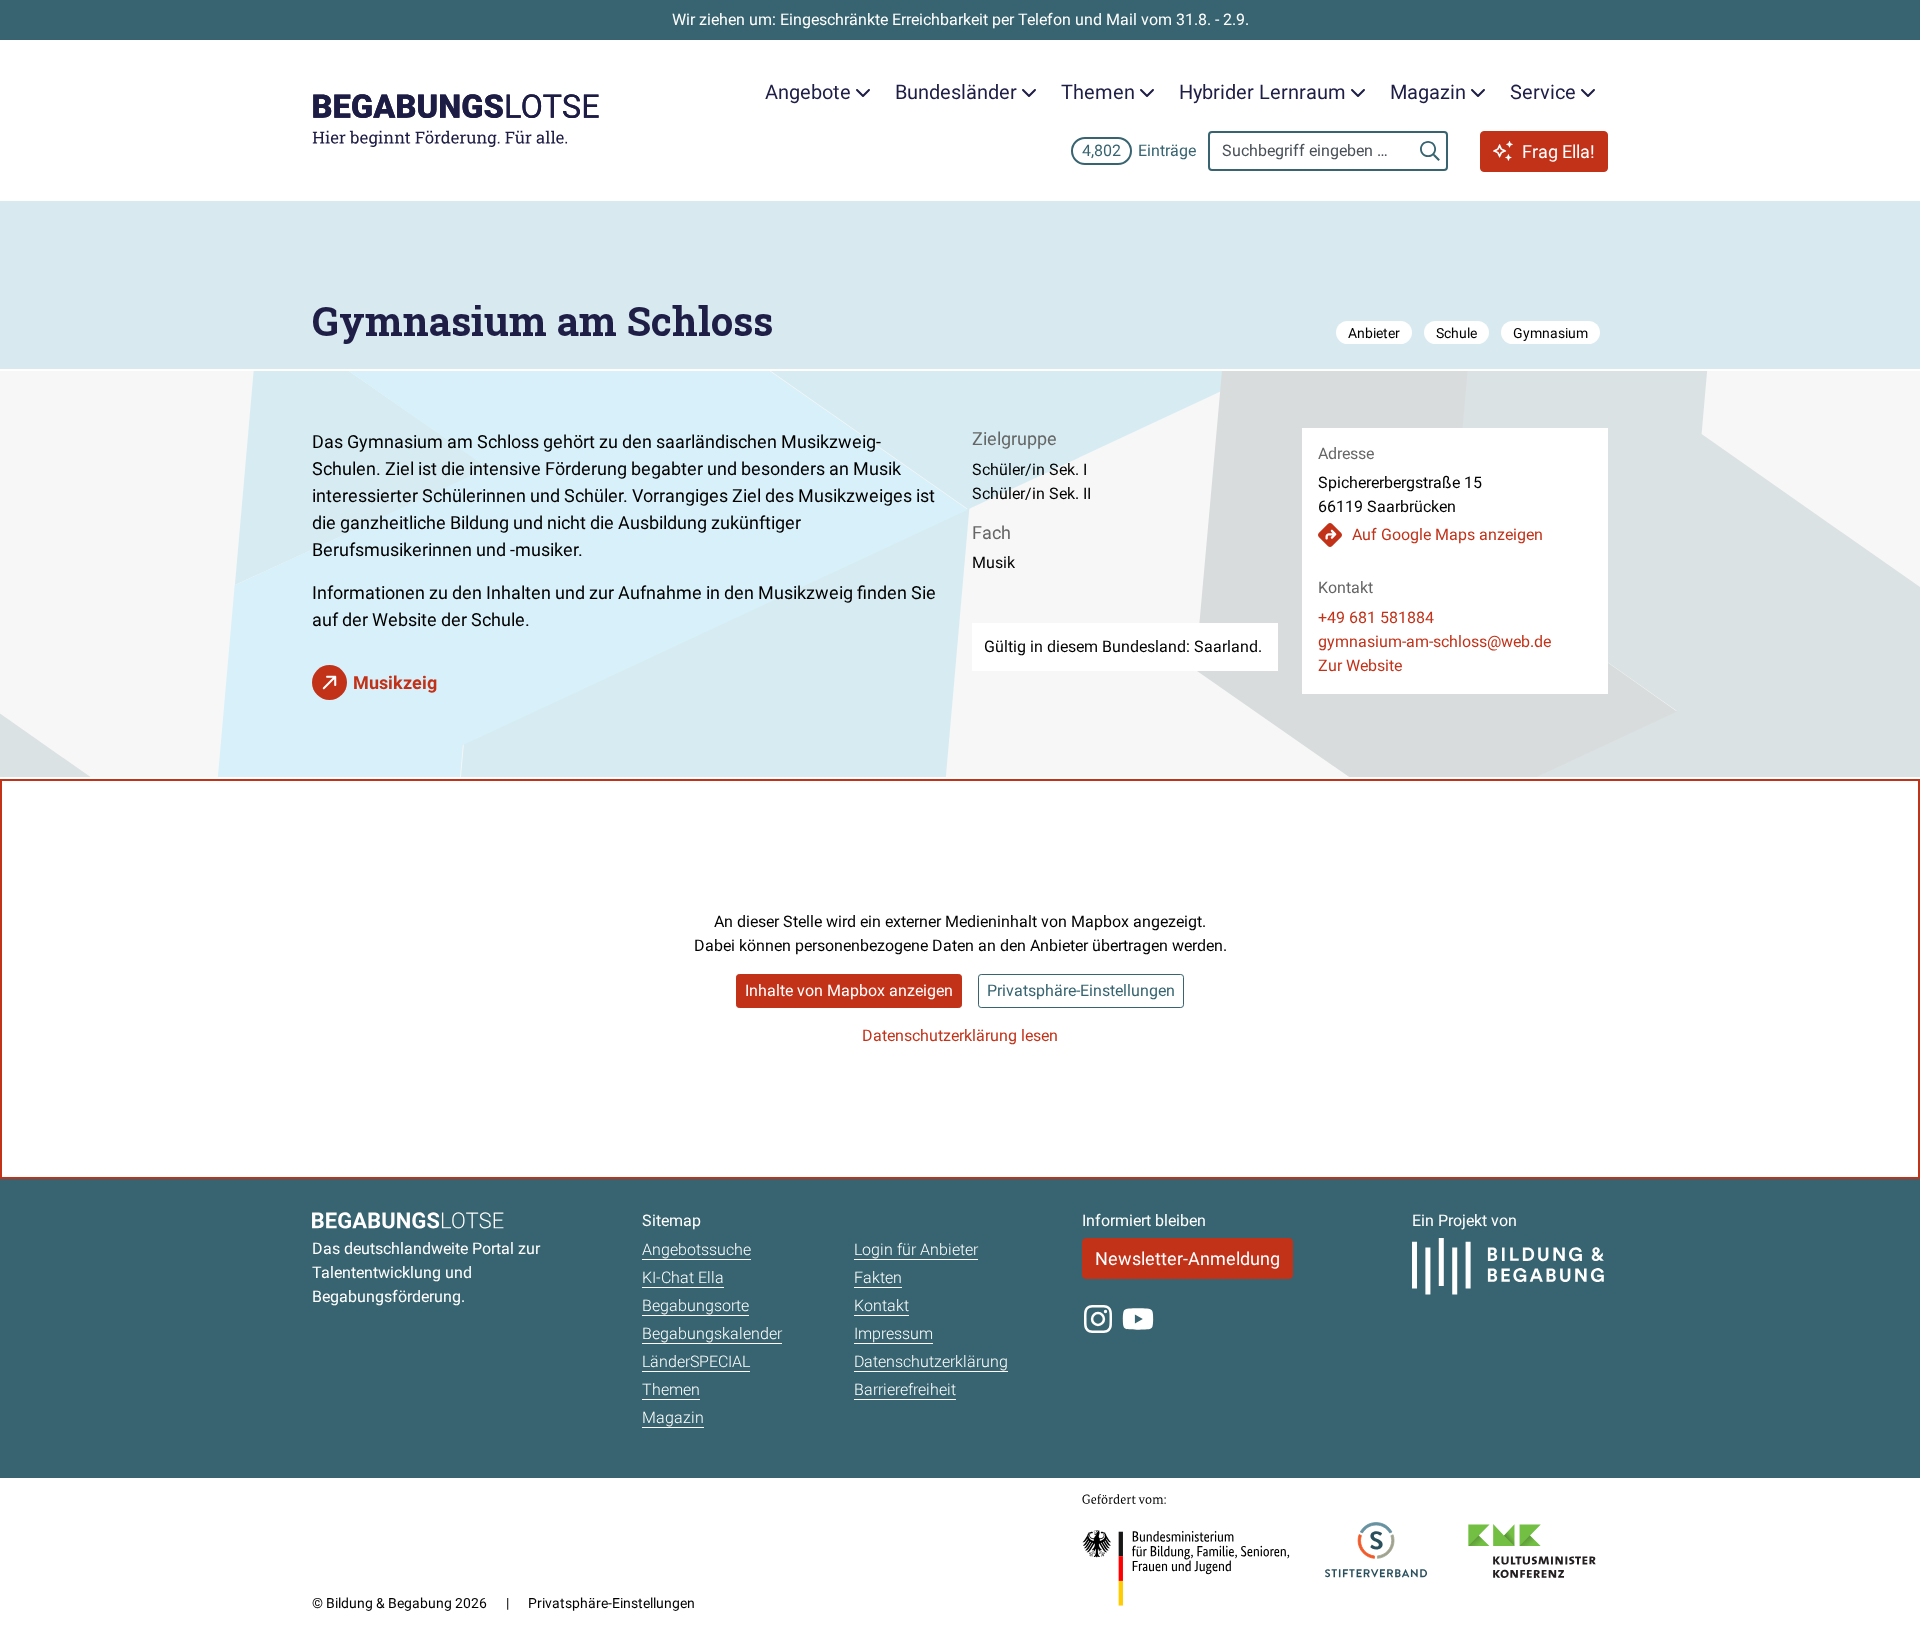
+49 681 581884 (1376, 617)
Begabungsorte (695, 1305)
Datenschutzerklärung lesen (960, 1035)
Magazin (673, 1417)
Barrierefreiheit (905, 1389)
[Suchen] (1430, 151)
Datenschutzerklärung (931, 1361)
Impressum (893, 1333)
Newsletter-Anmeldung (1187, 1258)
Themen (671, 1389)
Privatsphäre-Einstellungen (1081, 990)
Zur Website (1360, 665)
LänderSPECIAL (696, 1361)
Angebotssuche (696, 1249)
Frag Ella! (1558, 151)
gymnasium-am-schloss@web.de (1434, 641)
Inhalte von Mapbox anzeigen (849, 990)
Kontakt (881, 1305)
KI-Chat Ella (683, 1277)
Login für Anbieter (916, 1249)
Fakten (878, 1277)
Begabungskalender (712, 1333)
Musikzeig (395, 682)
